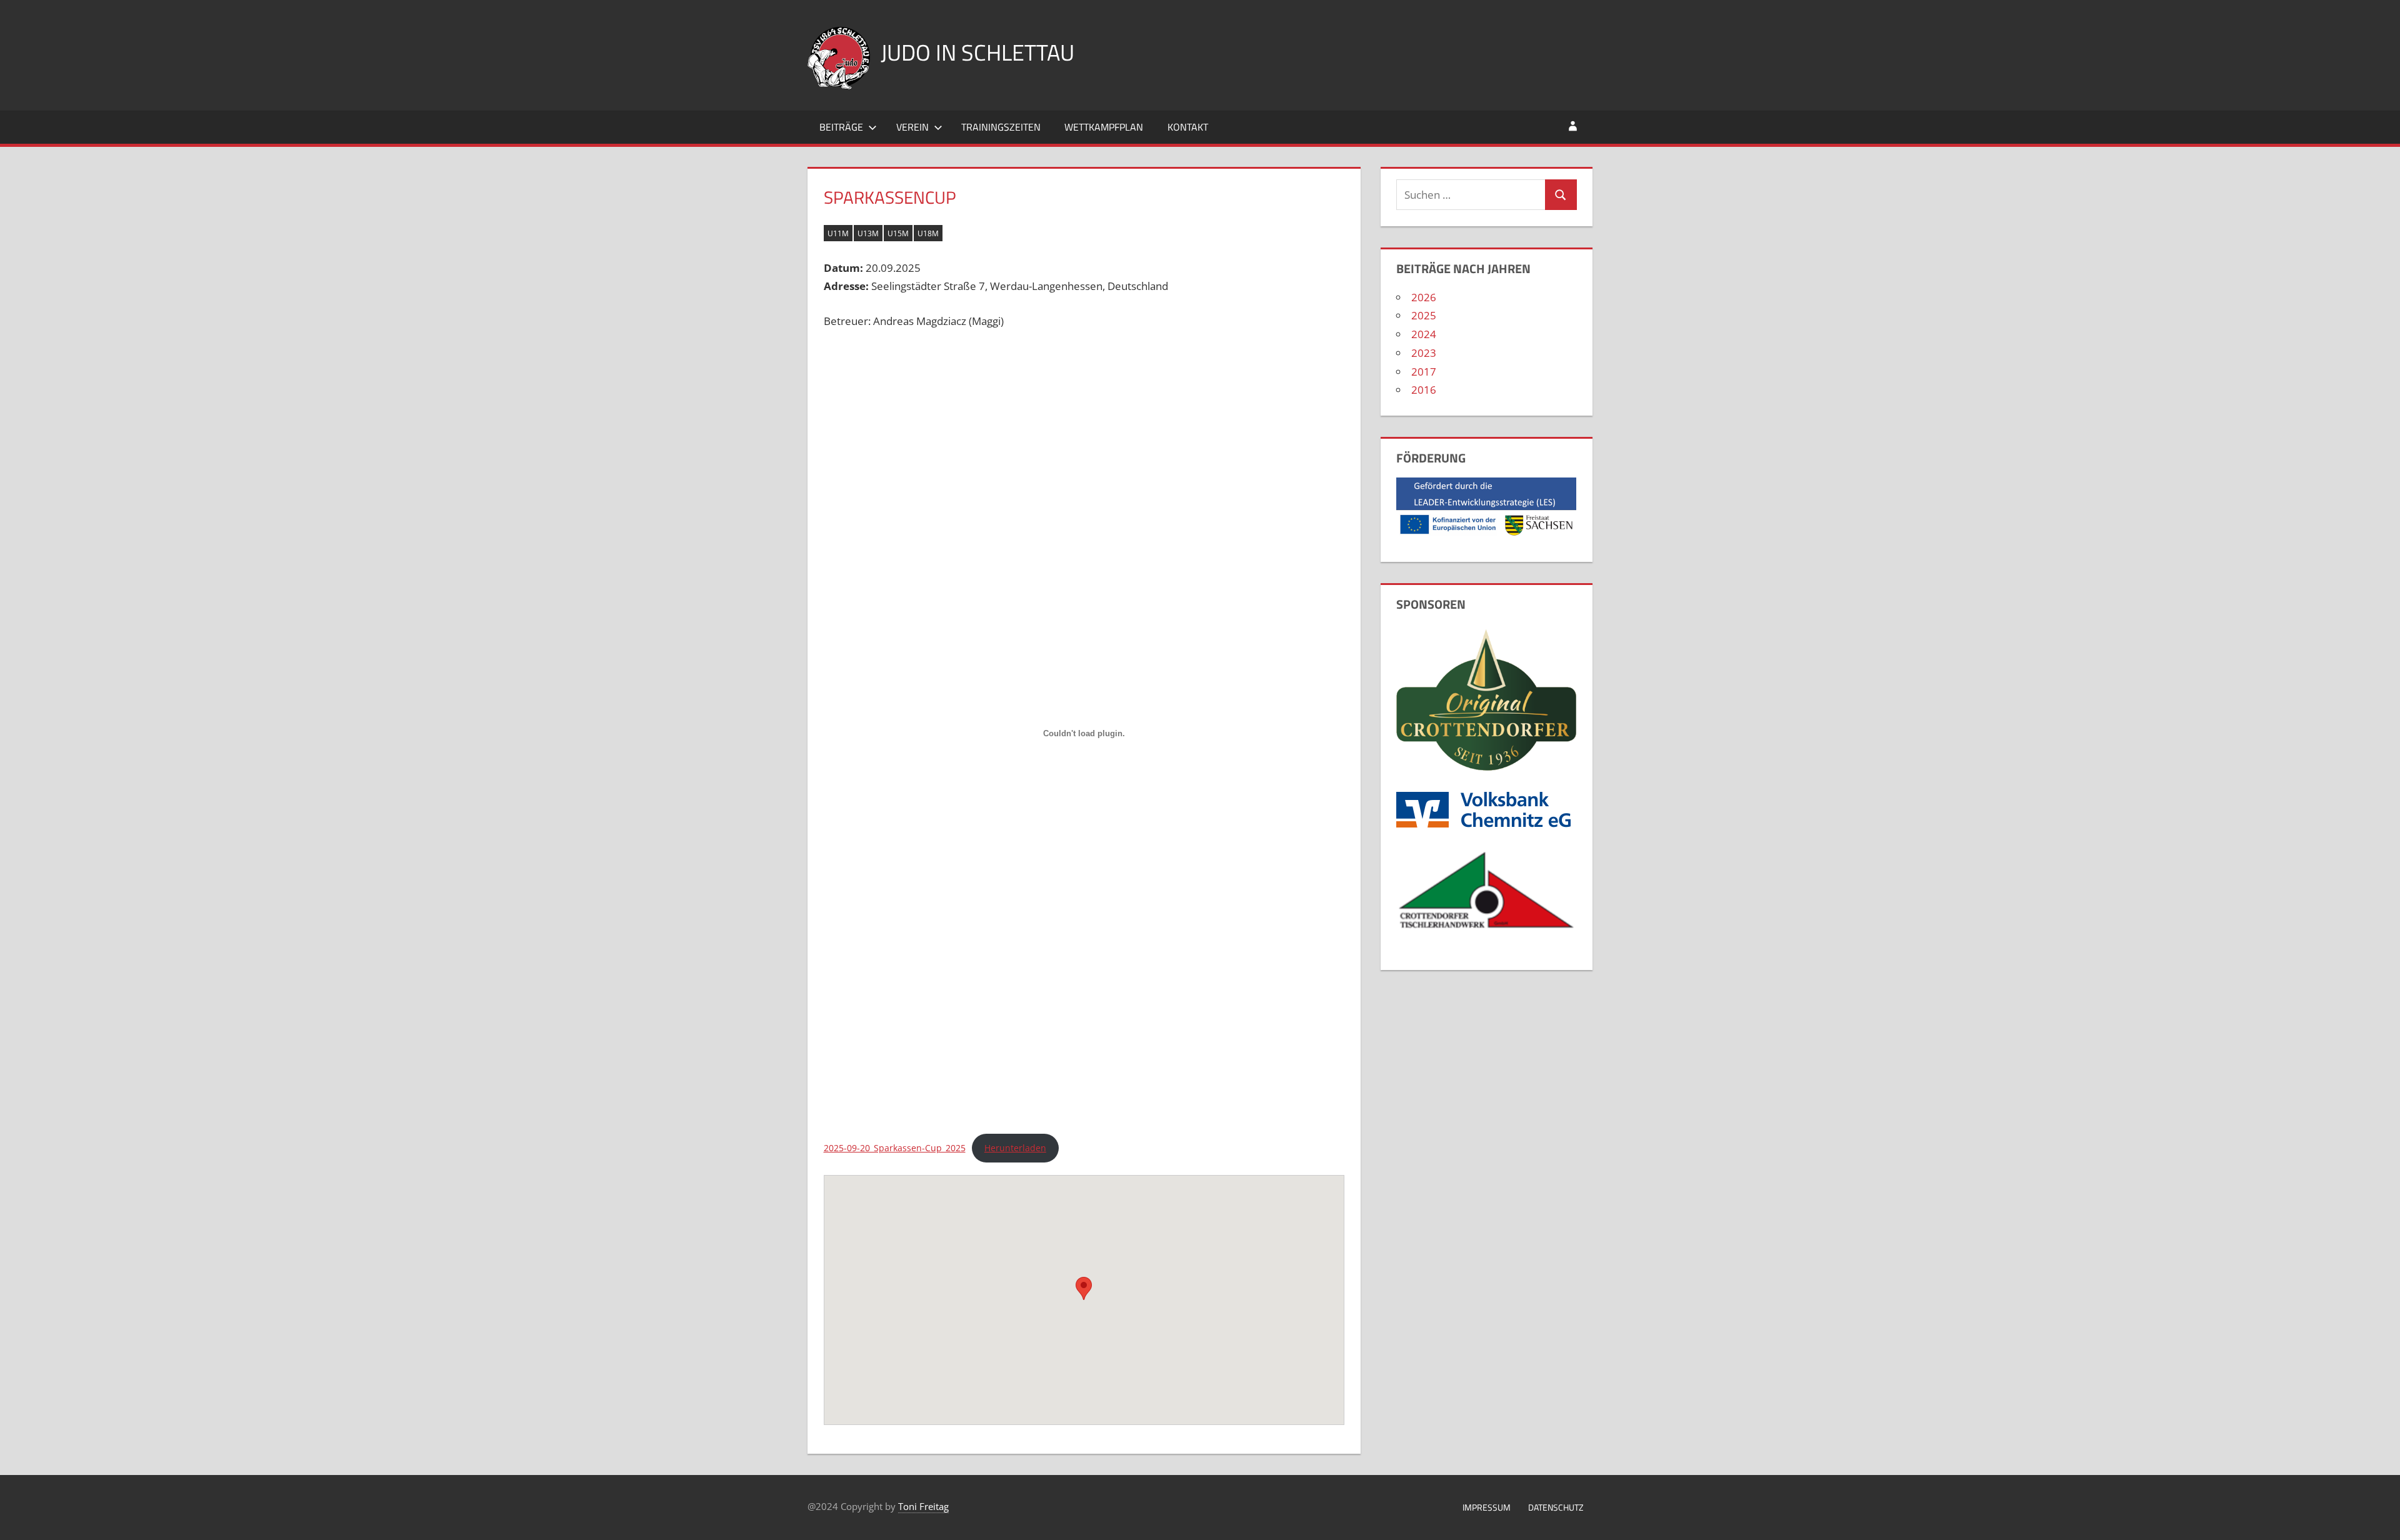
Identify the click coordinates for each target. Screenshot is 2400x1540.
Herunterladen (1015, 1148)
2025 (1424, 315)
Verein (912, 127)
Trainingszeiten (1001, 127)
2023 (1424, 353)
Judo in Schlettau (977, 52)
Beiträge (841, 127)
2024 (1424, 334)
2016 (1424, 390)
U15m (898, 233)
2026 (1424, 297)
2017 (1424, 372)
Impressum (1487, 1507)
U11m (838, 233)
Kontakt (1188, 127)
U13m (868, 233)
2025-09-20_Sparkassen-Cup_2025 (895, 1148)
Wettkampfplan (1104, 127)
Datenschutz (1556, 1507)
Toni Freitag (923, 1506)
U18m (928, 233)
